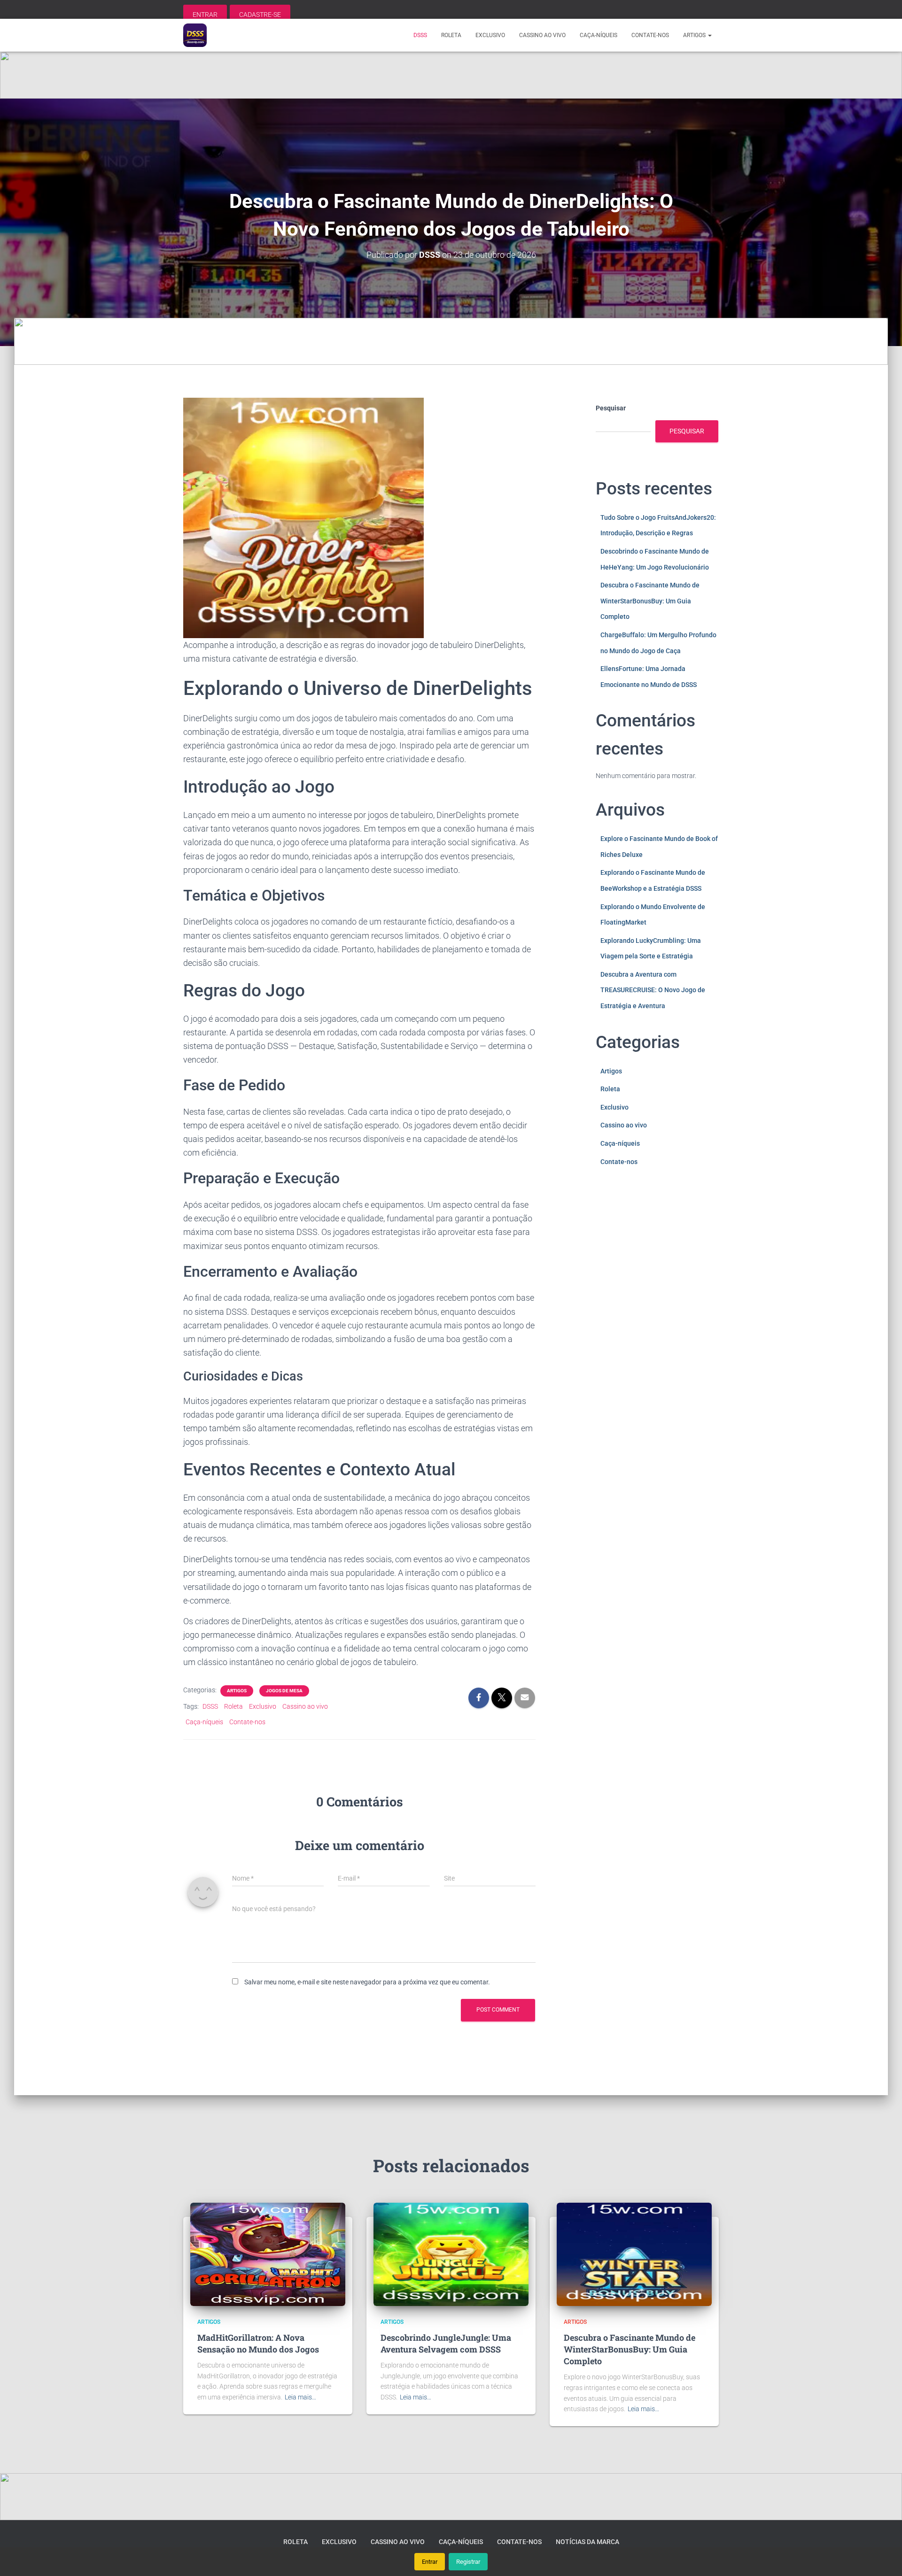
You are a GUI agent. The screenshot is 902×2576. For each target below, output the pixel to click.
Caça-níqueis (599, 35)
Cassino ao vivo (542, 35)
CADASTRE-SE (260, 15)
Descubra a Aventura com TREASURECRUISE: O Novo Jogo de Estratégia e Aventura (653, 990)
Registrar (468, 2562)
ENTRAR (205, 15)
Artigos (695, 35)
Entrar (430, 2562)
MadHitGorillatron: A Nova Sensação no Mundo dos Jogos (258, 2343)
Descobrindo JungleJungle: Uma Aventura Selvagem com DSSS (446, 2343)
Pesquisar (611, 408)
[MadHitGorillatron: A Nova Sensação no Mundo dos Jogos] (268, 2254)
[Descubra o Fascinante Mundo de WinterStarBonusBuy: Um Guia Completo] (634, 2254)
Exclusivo (490, 35)
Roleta (451, 35)
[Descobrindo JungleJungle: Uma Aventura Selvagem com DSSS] (451, 2254)
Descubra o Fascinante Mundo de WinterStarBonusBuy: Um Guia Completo (650, 601)
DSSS (420, 35)
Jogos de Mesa (284, 1691)
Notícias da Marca (587, 2542)
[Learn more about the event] (451, 75)
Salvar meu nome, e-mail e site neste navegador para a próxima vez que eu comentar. (367, 1982)
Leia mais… (300, 2397)
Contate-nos (650, 35)
